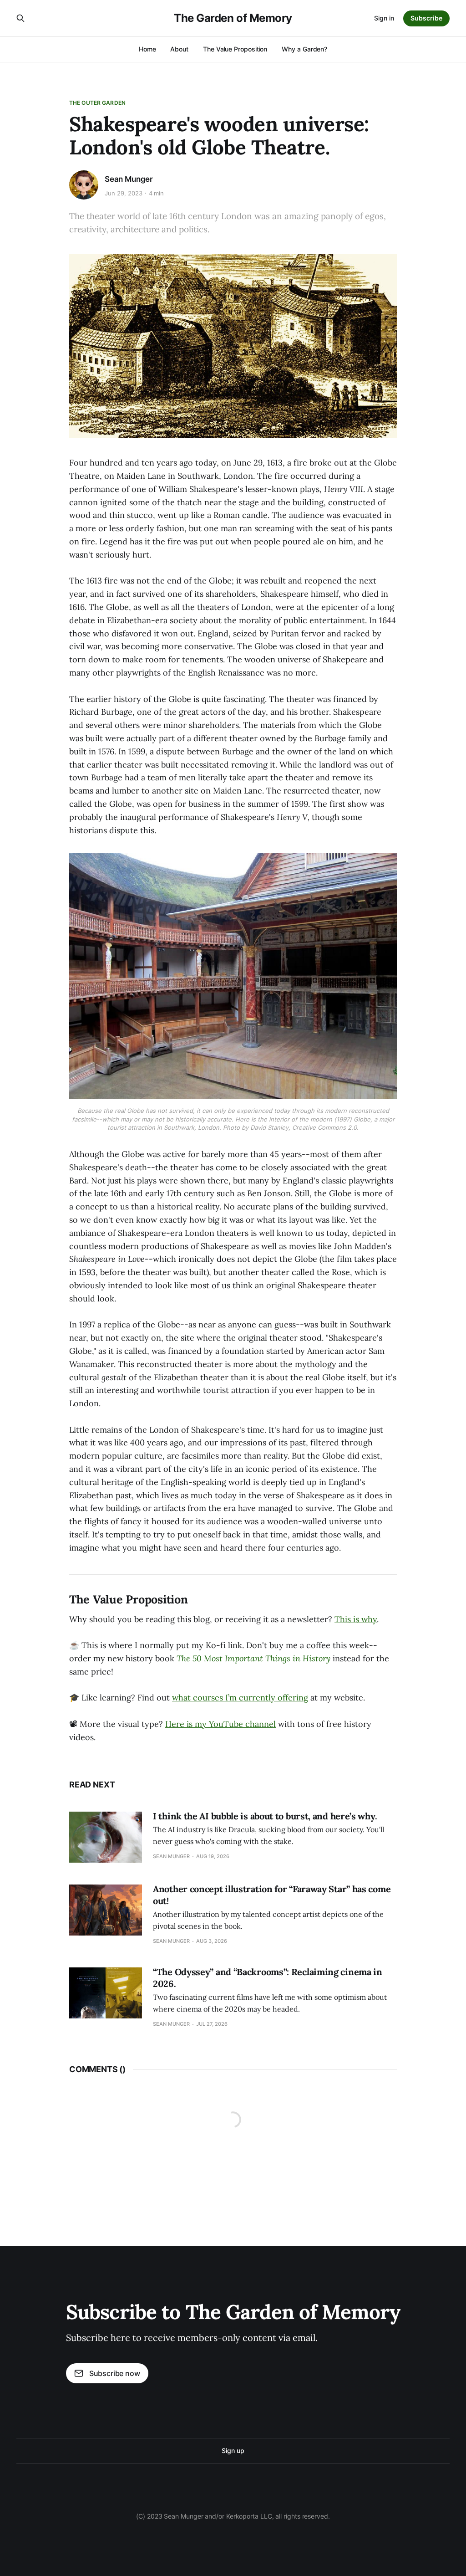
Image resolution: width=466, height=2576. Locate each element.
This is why (356, 1619)
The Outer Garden (97, 103)
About (179, 49)
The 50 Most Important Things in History (253, 1658)
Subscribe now (115, 2373)
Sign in (384, 18)
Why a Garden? (304, 49)
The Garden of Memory (233, 18)
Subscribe (426, 18)
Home (147, 49)
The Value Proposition (235, 49)
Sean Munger (129, 179)
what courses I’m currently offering (240, 1698)
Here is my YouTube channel (220, 1724)
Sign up (233, 2451)
